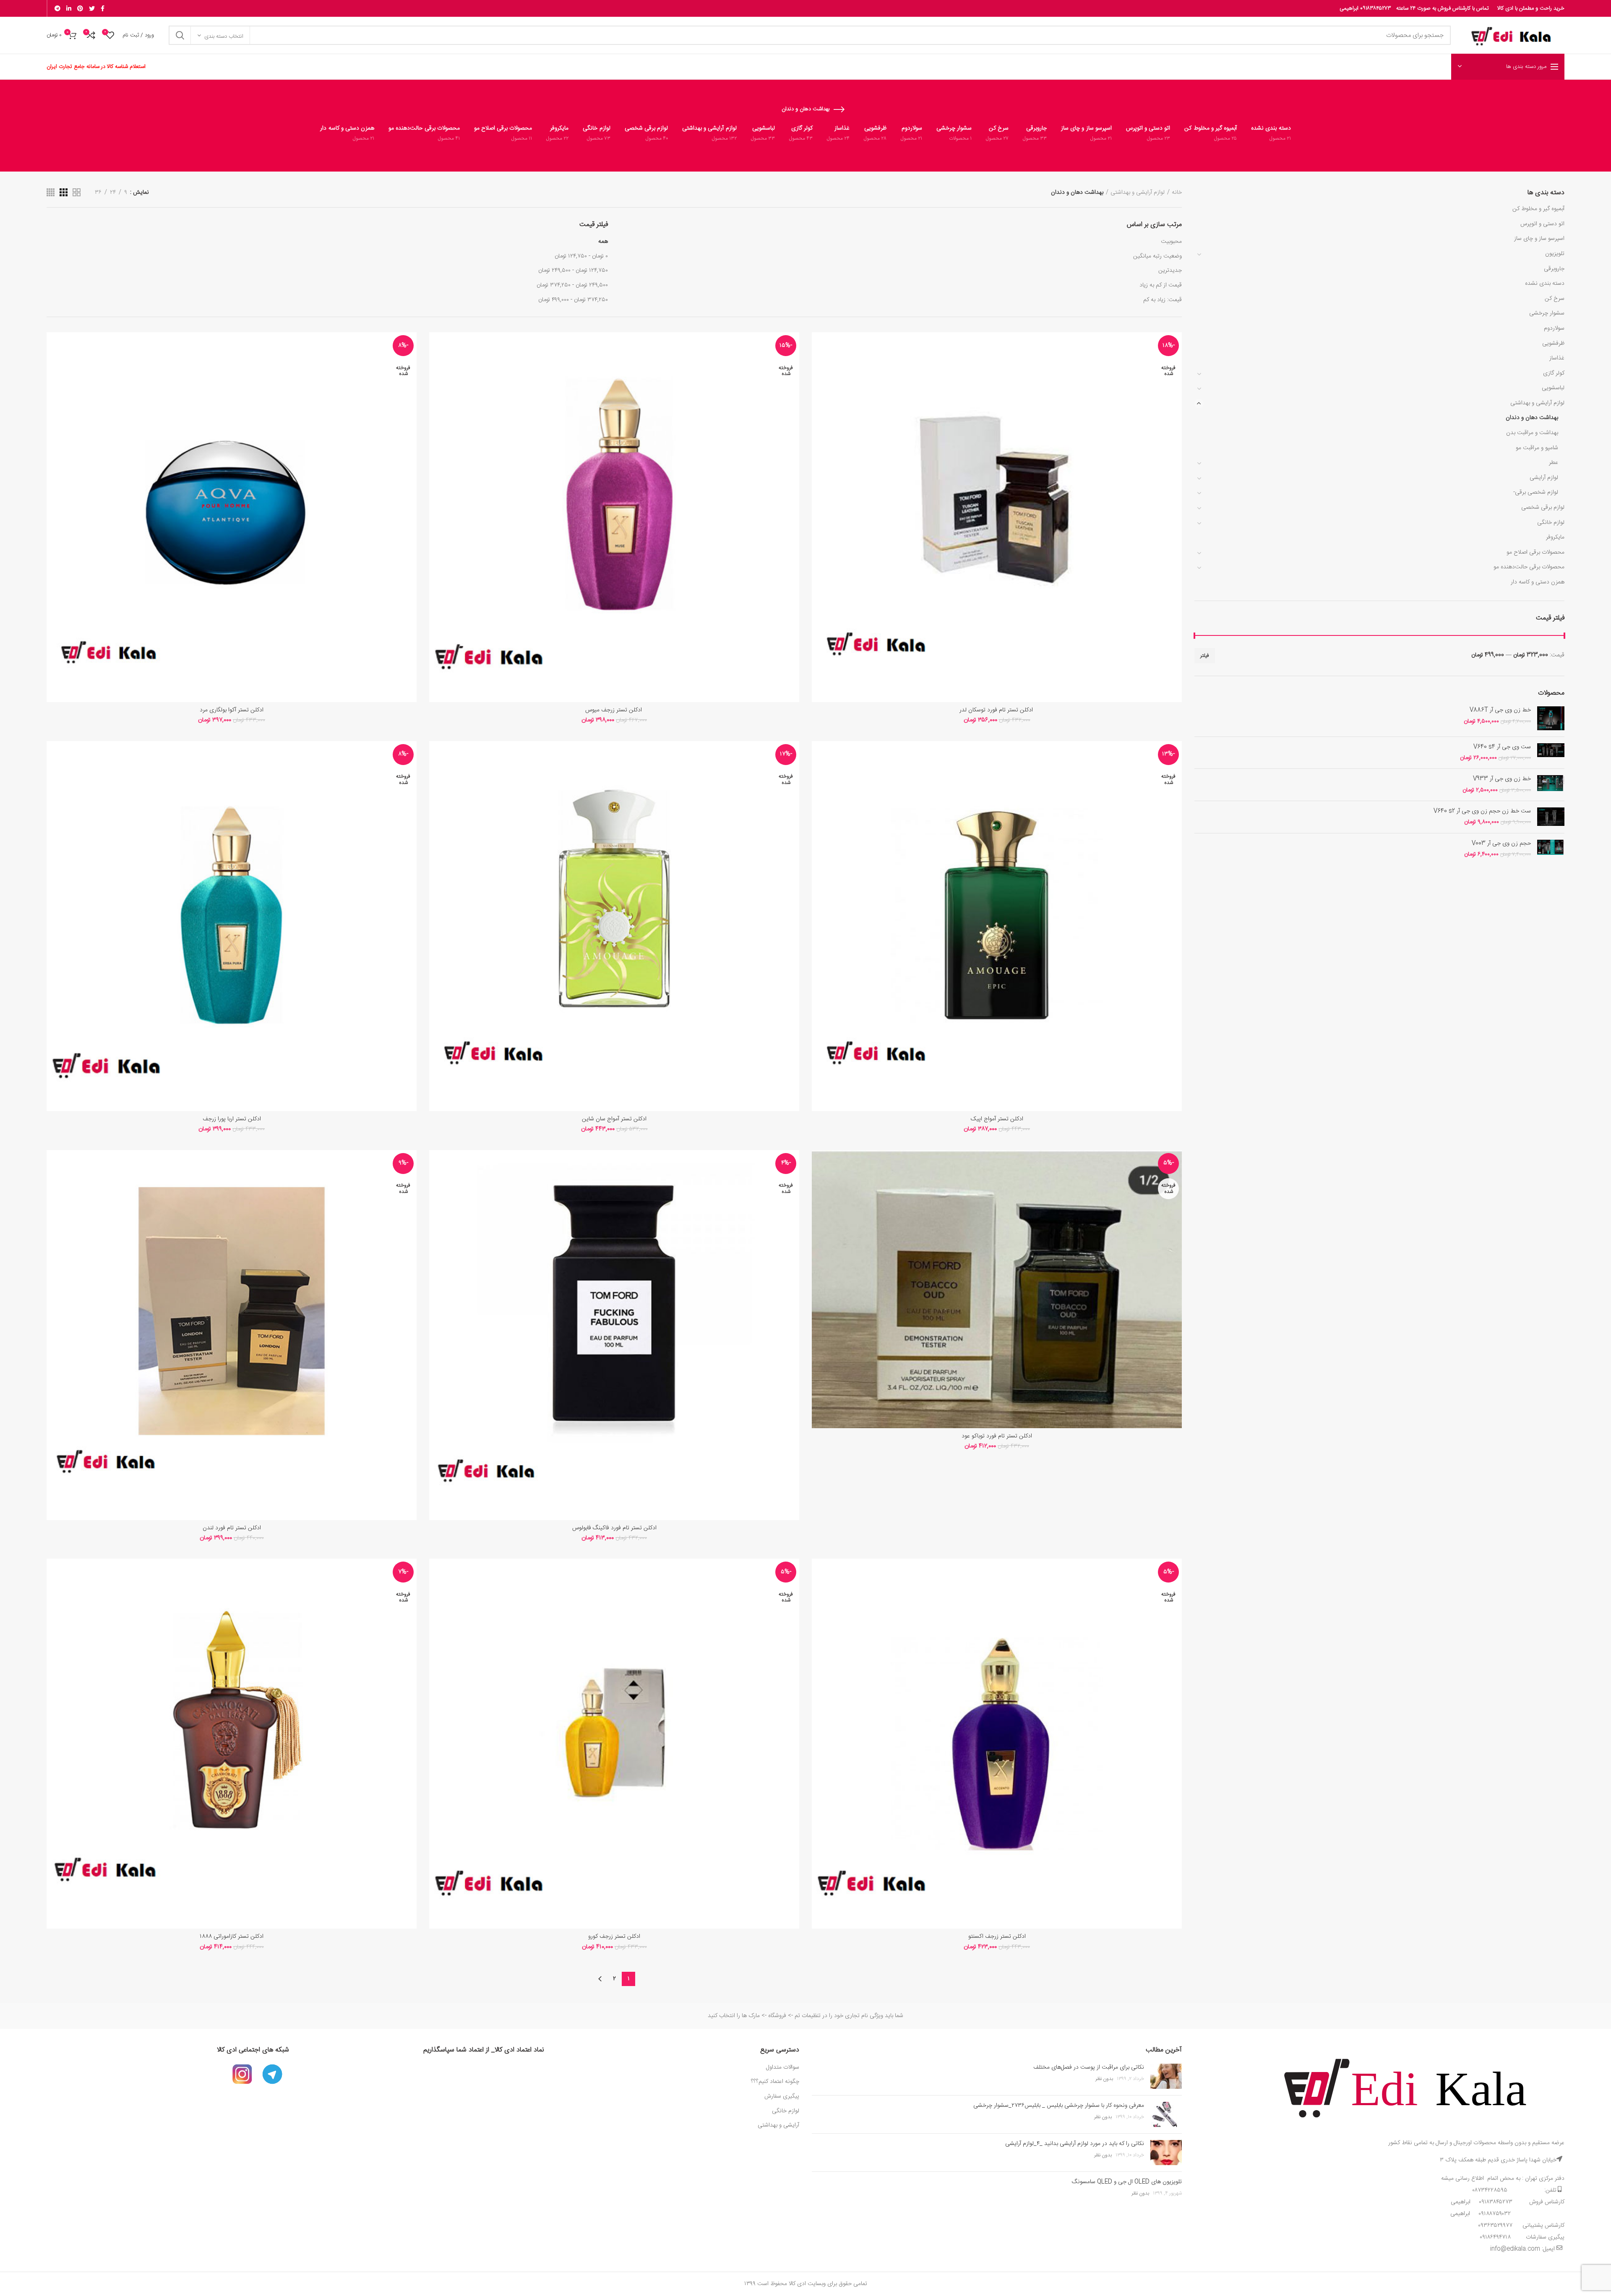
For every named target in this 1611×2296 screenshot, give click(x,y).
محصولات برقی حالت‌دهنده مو (1529, 567)
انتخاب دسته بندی (224, 36)
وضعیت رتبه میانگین (1157, 256)
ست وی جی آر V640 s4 (1502, 747)
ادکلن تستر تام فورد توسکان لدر (997, 710)
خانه (1177, 193)
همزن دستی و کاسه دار (1538, 582)
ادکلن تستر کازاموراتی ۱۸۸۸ (232, 1937)
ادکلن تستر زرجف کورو (614, 1937)
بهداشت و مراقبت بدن (1532, 433)
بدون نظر (1104, 2079)
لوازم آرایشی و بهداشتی (1537, 403)
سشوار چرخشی (1547, 313)
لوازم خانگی (1551, 523)
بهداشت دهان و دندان (1532, 418)
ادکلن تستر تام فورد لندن (232, 1528)
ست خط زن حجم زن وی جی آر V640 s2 (1482, 811)
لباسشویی (1553, 388)
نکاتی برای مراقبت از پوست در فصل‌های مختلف (1089, 2067)
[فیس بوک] (103, 8)
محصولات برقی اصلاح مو (1535, 552)
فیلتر (1205, 656)
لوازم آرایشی (1544, 478)
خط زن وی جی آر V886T (1500, 710)
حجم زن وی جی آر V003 (1501, 843)
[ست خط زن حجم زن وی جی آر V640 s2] (1551, 817)
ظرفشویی (1553, 344)
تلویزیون (1555, 254)
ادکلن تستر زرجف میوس (614, 710)
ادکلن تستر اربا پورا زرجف (232, 1119)
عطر (1554, 463)
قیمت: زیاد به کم (1163, 300)
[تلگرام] (57, 8)
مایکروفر (1555, 537)
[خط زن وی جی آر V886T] (1551, 718)
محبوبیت (1171, 242)
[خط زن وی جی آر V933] (1551, 785)
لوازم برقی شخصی (1543, 508)
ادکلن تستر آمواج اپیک (997, 1119)
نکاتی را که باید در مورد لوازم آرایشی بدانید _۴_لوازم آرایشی (1075, 2144)
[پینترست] (80, 8)
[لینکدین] (69, 8)
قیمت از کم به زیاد (1161, 285)
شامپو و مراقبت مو (1537, 448)
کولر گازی (1554, 373)
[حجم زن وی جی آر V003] (1551, 849)
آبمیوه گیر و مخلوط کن (1538, 209)
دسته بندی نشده (1545, 284)
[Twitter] (92, 8)
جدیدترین (1170, 271)
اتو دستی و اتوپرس (1542, 224)
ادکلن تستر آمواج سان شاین (614, 1119)
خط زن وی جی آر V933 (1502, 779)
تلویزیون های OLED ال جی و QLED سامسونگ (1127, 2182)
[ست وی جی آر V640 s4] (1551, 753)
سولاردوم (1554, 328)
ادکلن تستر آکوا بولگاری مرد (232, 710)
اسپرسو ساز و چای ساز (1539, 239)
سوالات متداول (782, 2067)
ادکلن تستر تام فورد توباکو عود (997, 1436)
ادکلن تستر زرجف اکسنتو (997, 1937)
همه (603, 242)
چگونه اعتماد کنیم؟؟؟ (775, 2082)
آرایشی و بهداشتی (778, 2125)
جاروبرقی (1554, 269)
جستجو (180, 35)
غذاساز (1557, 358)
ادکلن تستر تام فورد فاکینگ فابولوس (614, 1528)
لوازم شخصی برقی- (1536, 492)
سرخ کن (1555, 299)
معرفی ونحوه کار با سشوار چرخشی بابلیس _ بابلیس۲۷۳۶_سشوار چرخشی (1059, 2106)
